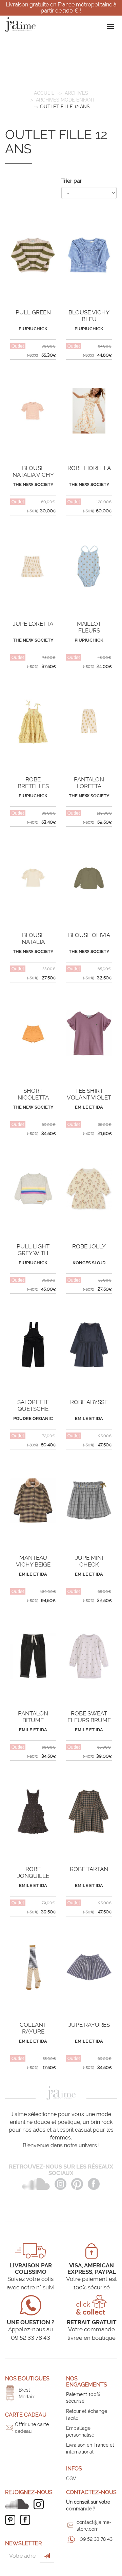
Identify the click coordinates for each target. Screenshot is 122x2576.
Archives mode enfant (66, 100)
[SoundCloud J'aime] (19, 2504)
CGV (71, 2479)
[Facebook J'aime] (27, 2520)
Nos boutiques (27, 2379)
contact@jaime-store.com (94, 2526)
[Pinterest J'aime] (12, 2520)
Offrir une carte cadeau (32, 2428)
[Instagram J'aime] (40, 2504)
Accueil (44, 93)
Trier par (72, 181)
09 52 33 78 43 (96, 2539)
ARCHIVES (76, 93)
